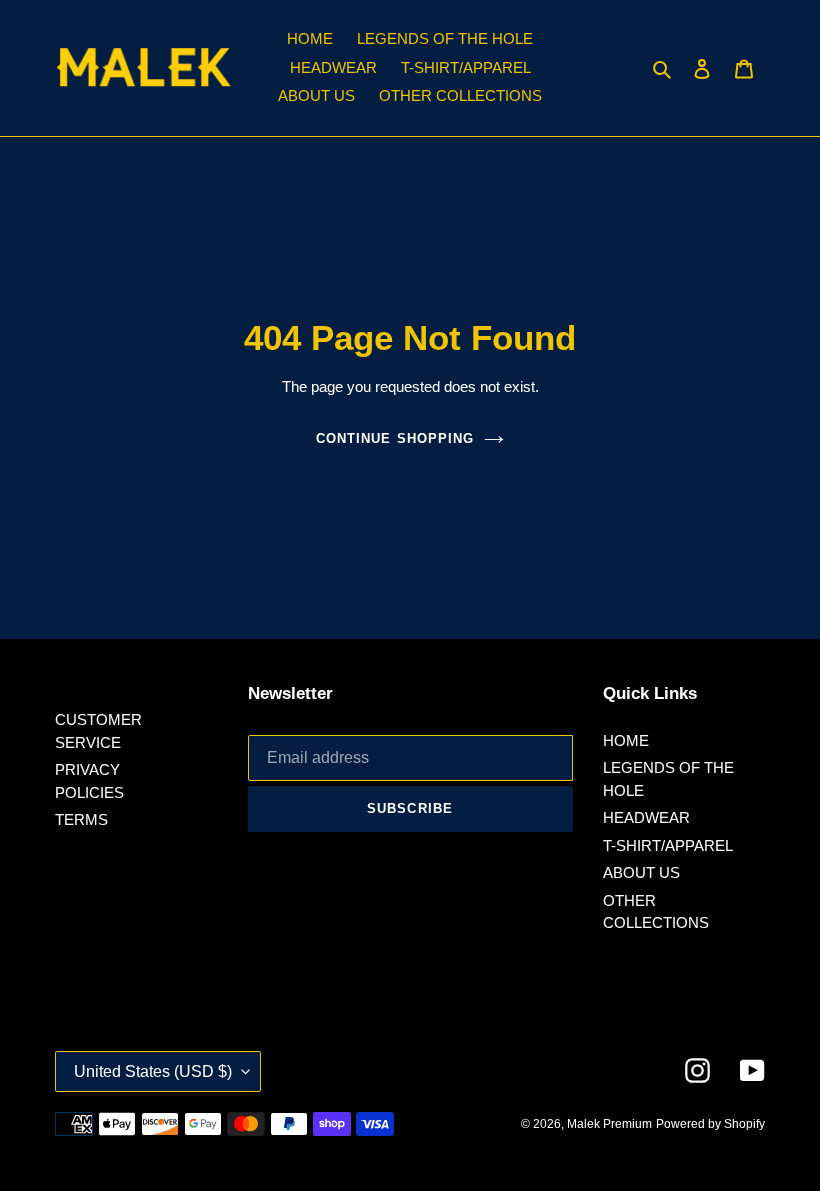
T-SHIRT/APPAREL (668, 845)
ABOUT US (641, 872)
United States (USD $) (153, 1071)
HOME (626, 740)
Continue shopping (395, 438)
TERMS (81, 819)
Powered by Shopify (710, 1124)
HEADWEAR (646, 817)
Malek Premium (609, 1124)
